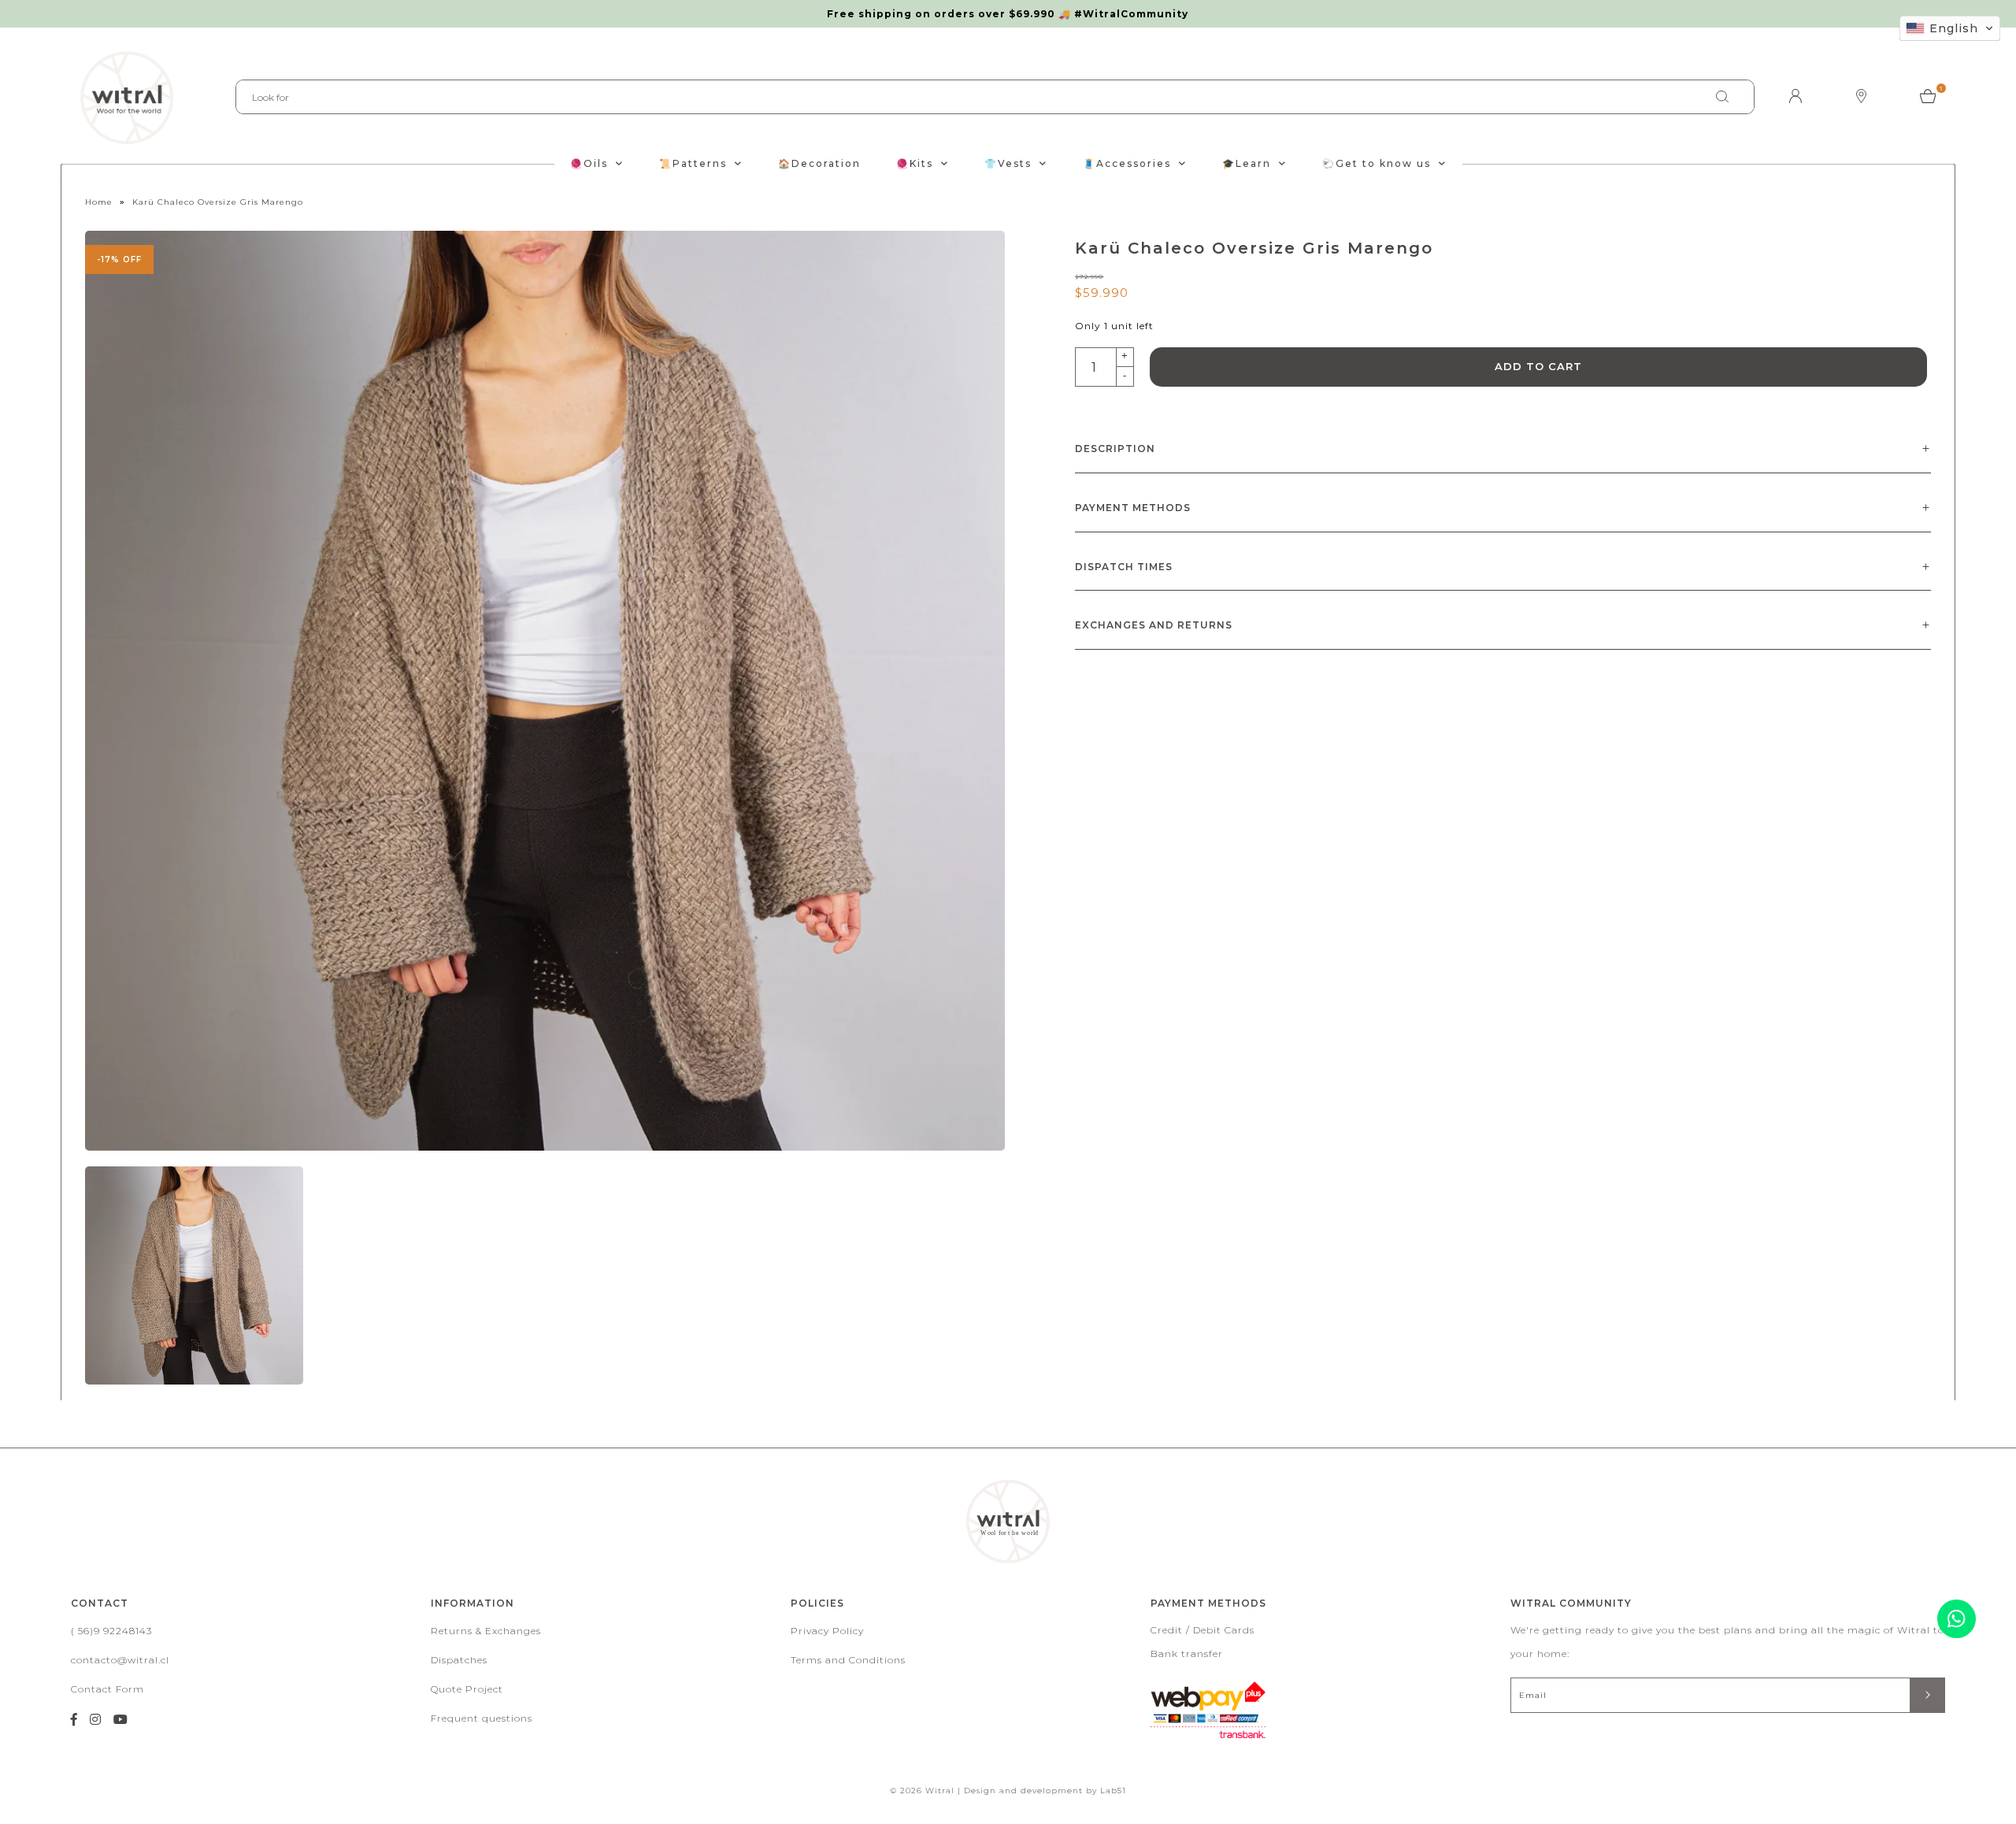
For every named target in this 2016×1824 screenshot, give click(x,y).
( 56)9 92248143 (111, 1631)
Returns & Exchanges (486, 1631)
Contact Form (107, 1689)
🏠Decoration (819, 163)
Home (99, 202)
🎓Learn (1247, 163)
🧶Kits (915, 163)
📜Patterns (693, 163)
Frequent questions (482, 1718)
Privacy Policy (827, 1631)
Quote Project (467, 1689)
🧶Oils (589, 163)
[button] (1950, 28)
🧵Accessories (1127, 163)
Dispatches (459, 1660)
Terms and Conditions (848, 1660)
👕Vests (1008, 163)
